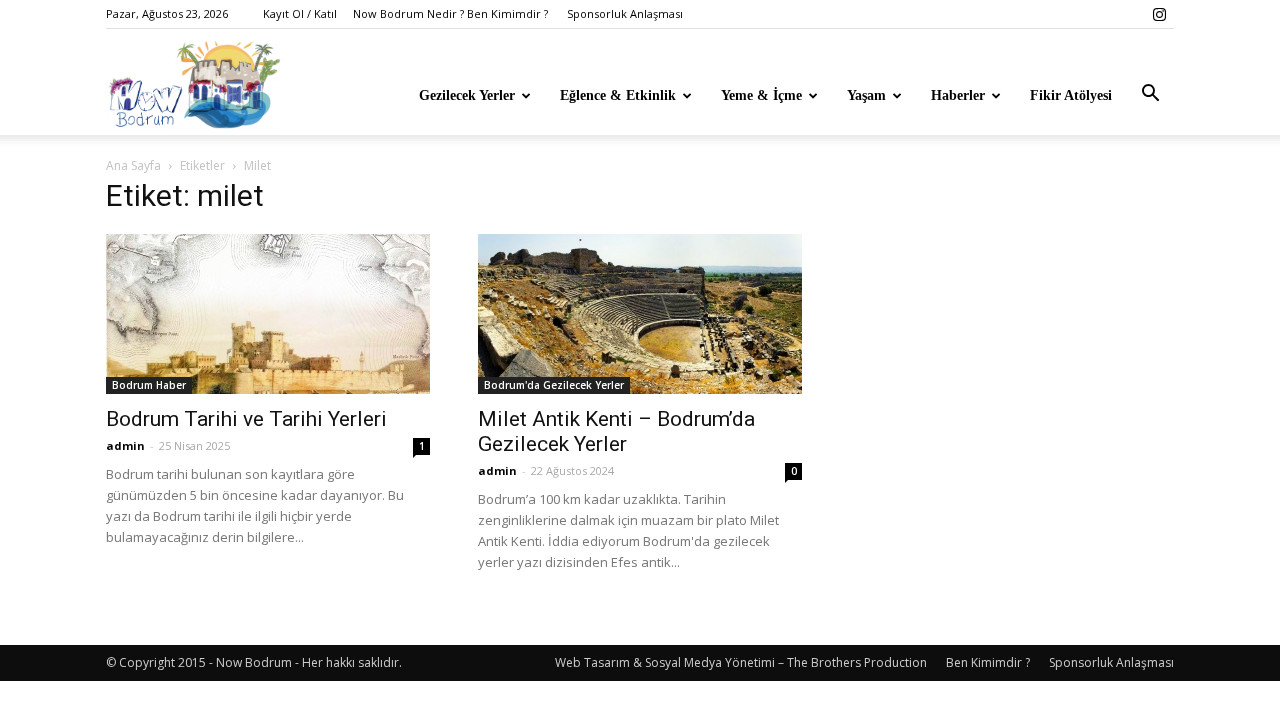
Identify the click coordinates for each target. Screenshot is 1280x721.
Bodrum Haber (149, 385)
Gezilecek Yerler (467, 95)
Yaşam (866, 95)
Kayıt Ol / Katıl (300, 13)
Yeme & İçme (761, 95)
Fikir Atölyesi (1071, 95)
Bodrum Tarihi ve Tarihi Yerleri (246, 419)
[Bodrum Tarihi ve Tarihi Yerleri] (268, 314)
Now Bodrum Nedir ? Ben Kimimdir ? (450, 13)
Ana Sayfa (133, 165)
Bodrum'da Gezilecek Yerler (554, 385)
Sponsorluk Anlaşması (625, 13)
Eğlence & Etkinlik (618, 95)
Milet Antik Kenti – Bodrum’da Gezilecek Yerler (616, 431)
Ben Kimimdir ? (988, 662)
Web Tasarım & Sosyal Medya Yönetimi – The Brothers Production (741, 662)
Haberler (958, 95)
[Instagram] (1159, 14)
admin (125, 445)
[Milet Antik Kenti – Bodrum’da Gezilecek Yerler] (640, 314)
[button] (1150, 94)
